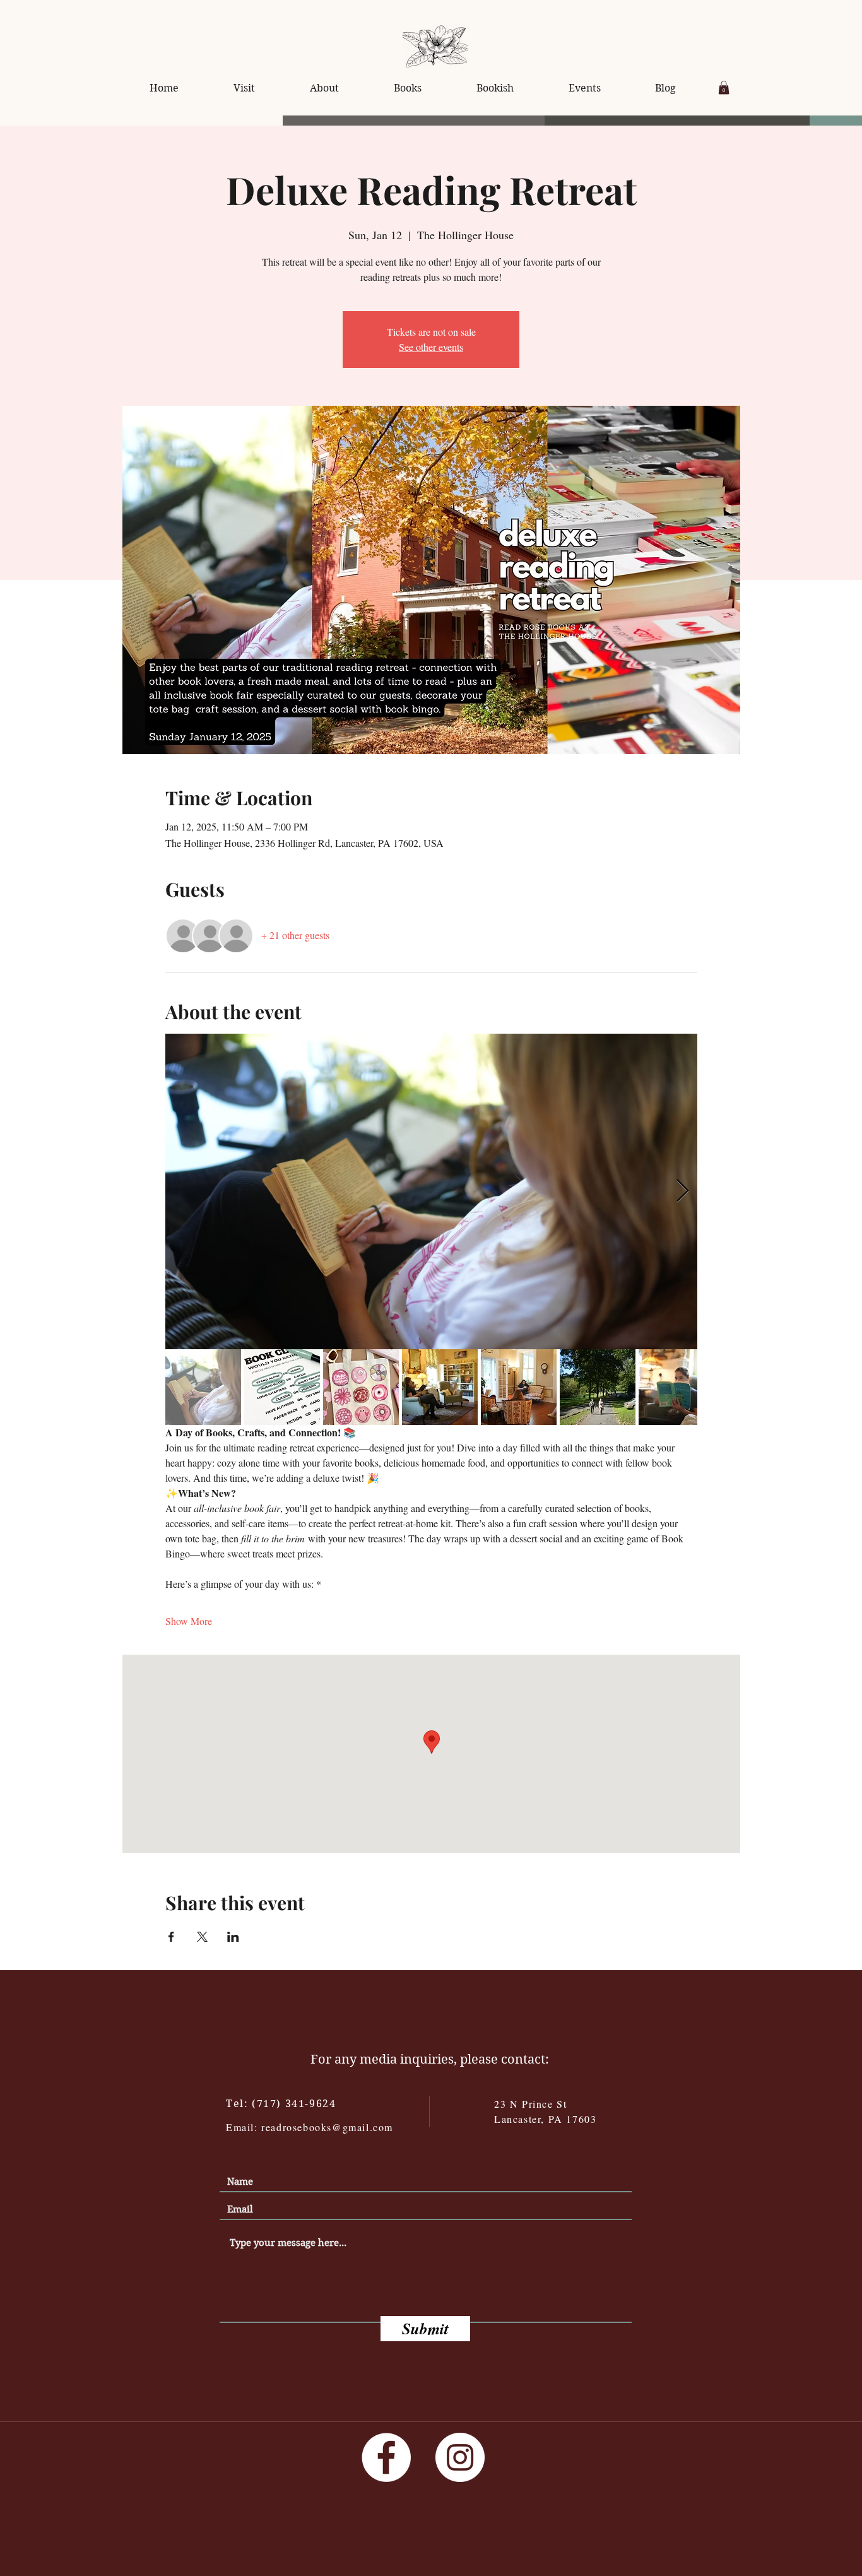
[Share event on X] (202, 1937)
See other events (431, 347)
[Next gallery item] (682, 1191)
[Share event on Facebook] (171, 1937)
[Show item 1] (203, 1387)
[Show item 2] (282, 1387)
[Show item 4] (440, 1387)
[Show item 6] (598, 1387)
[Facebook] (386, 2457)
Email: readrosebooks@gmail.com (310, 2127)
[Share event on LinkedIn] (233, 1937)
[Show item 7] (676, 1387)
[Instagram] (460, 2457)
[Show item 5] (519, 1387)
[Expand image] (431, 1191)
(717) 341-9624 (294, 2104)
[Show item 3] (361, 1387)
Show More (189, 1621)
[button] (724, 88)
